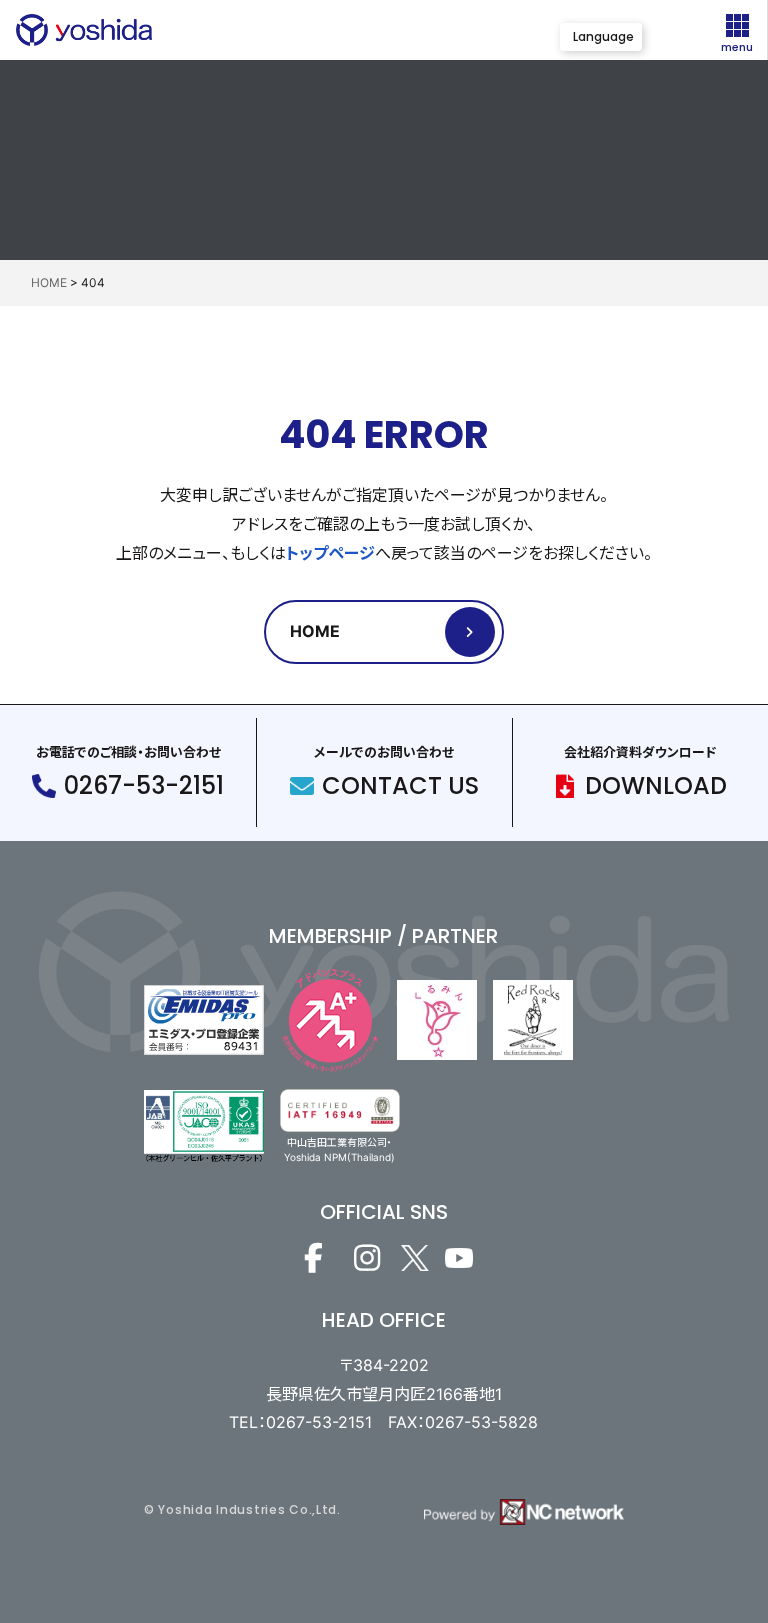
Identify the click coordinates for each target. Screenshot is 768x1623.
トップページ (330, 553)
